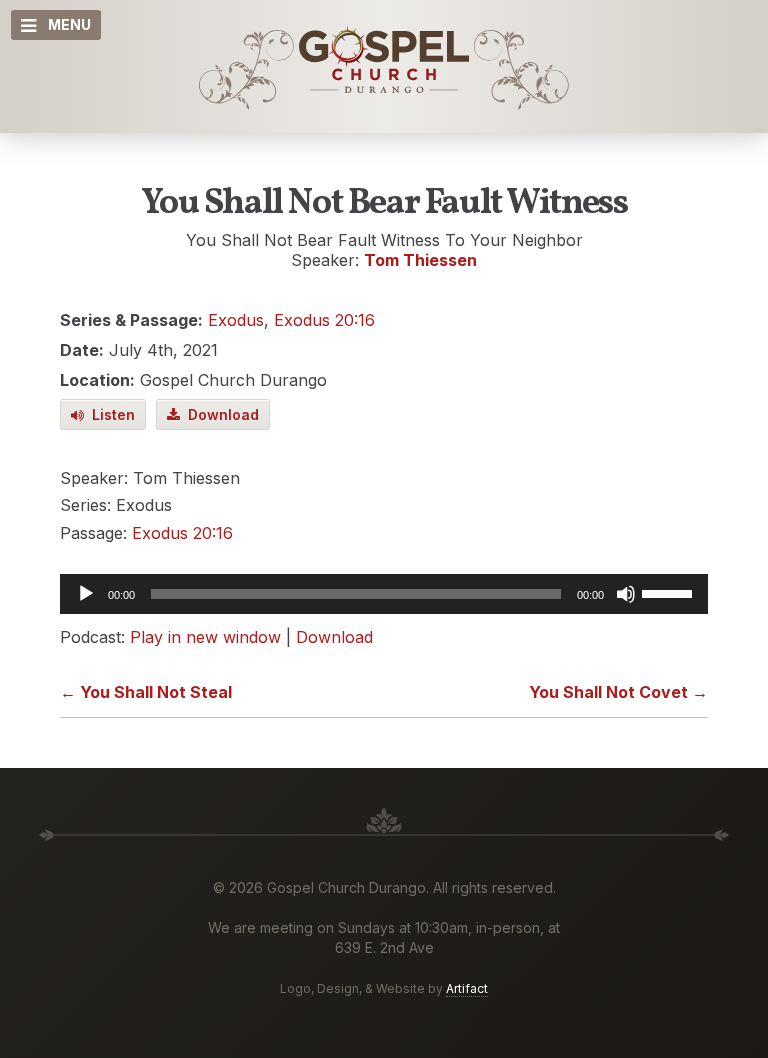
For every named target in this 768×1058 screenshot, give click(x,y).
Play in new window (205, 637)
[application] (384, 594)
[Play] (86, 594)
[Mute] (626, 594)
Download (219, 414)
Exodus (236, 320)
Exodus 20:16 (324, 320)
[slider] (670, 592)
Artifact (467, 988)
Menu (69, 24)
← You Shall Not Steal (146, 692)
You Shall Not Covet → (618, 692)
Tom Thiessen (420, 260)
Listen (109, 414)
